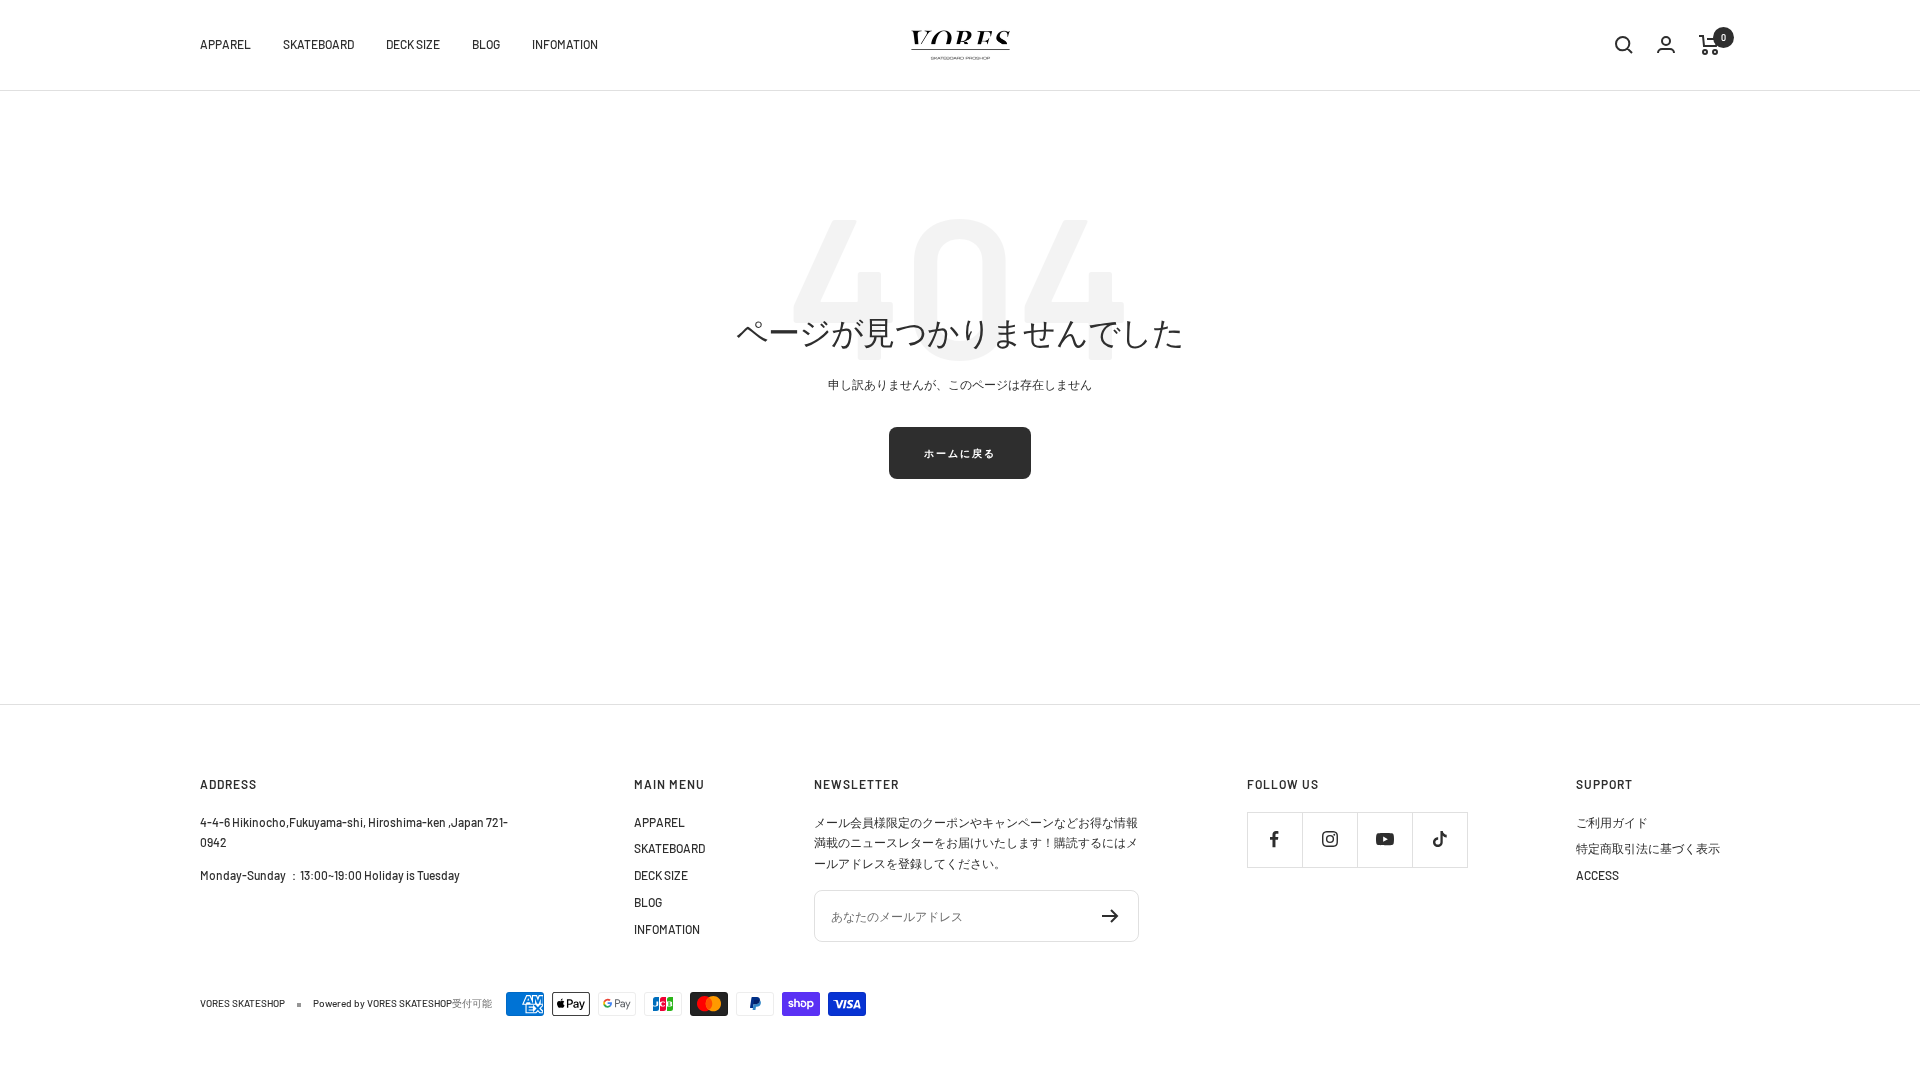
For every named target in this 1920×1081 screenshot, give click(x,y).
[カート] (1709, 45)
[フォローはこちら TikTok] (1439, 839)
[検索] (1624, 45)
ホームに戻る (960, 453)
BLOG (486, 44)
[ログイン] (1666, 44)
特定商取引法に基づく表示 (1648, 848)
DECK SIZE (413, 44)
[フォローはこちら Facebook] (1274, 839)
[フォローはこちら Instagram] (1329, 839)
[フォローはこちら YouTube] (1384, 839)
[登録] (1110, 916)
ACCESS (1597, 875)
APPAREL (225, 44)
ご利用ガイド (1612, 822)
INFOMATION (565, 44)
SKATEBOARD (318, 44)
